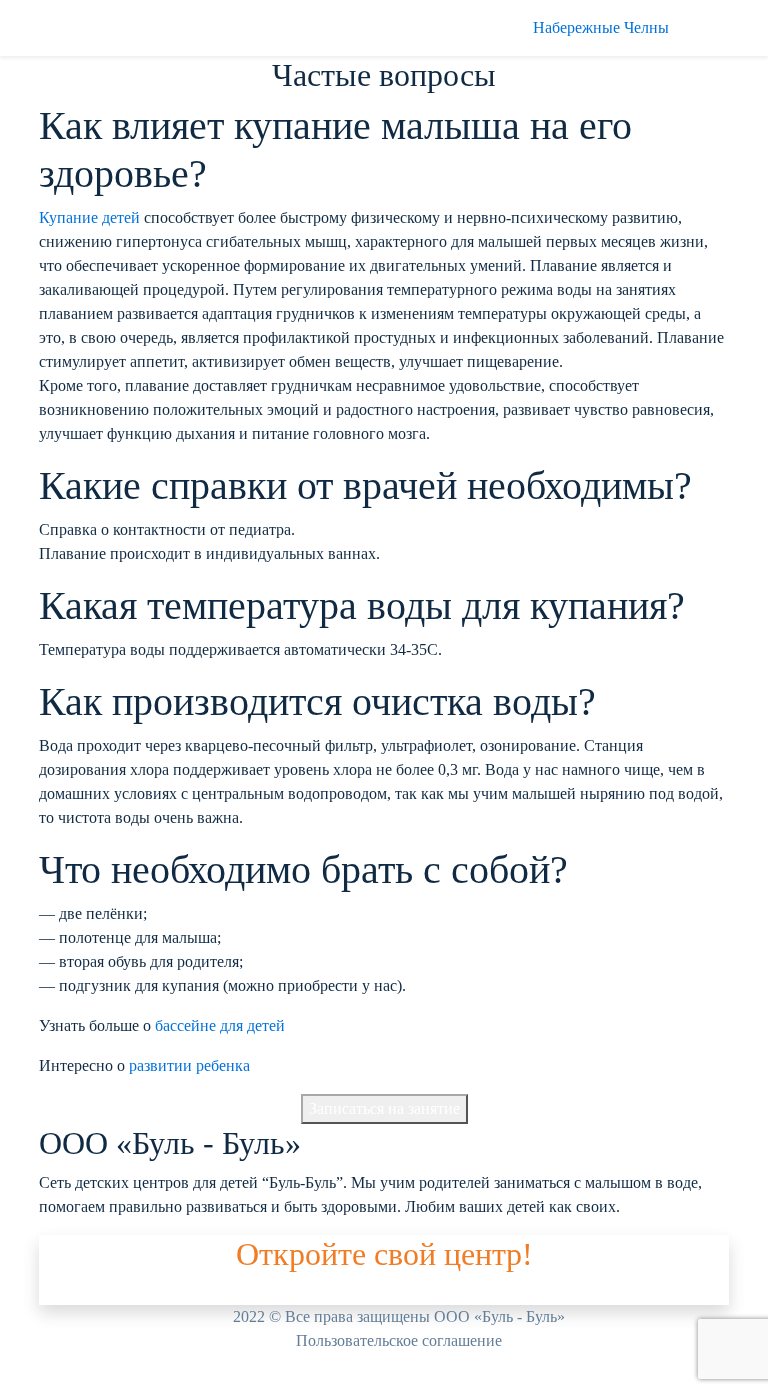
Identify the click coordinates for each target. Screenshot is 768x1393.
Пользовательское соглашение (399, 1340)
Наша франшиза (94, 1292)
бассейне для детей (220, 1025)
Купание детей (89, 217)
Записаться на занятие (384, 1108)
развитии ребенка (189, 1065)
